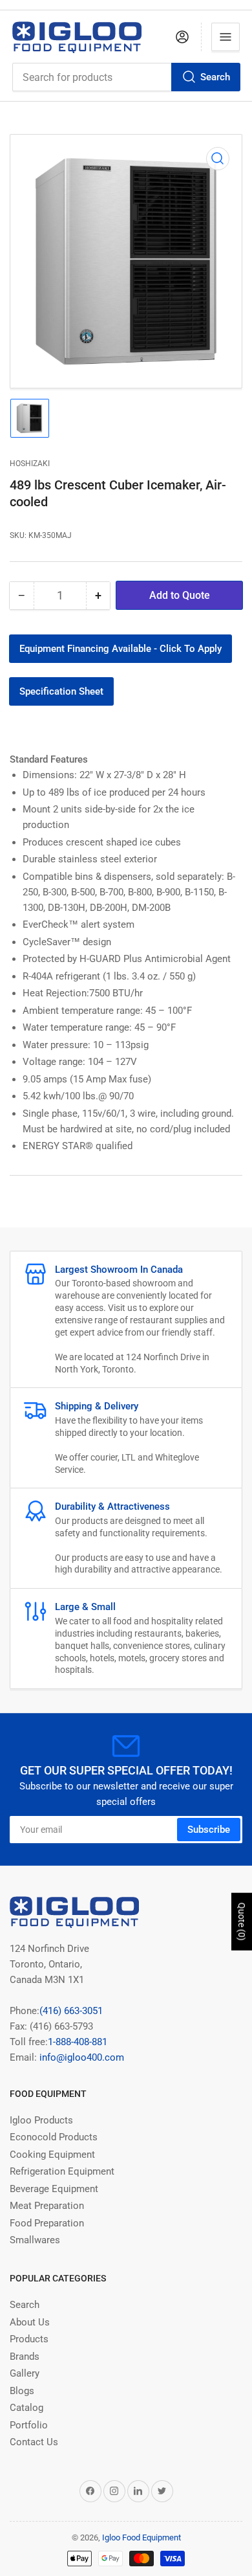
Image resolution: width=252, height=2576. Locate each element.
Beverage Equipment (54, 2189)
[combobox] (126, 77)
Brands (25, 2357)
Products (29, 2339)
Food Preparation (47, 2223)
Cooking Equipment (52, 2155)
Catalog (26, 2408)
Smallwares (35, 2240)
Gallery (25, 2373)
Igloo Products (41, 2120)
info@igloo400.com (80, 2057)
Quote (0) (242, 1922)
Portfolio (29, 2425)
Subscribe (209, 1830)
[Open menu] (226, 37)
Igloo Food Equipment (142, 2537)
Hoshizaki (30, 464)
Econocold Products (54, 2137)
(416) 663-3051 (71, 2011)
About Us (30, 2322)
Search (215, 77)
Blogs (22, 2391)
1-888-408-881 (78, 2042)
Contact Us (34, 2442)
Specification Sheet (61, 691)
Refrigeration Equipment (62, 2171)
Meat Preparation (47, 2206)
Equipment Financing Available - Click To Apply (121, 649)
